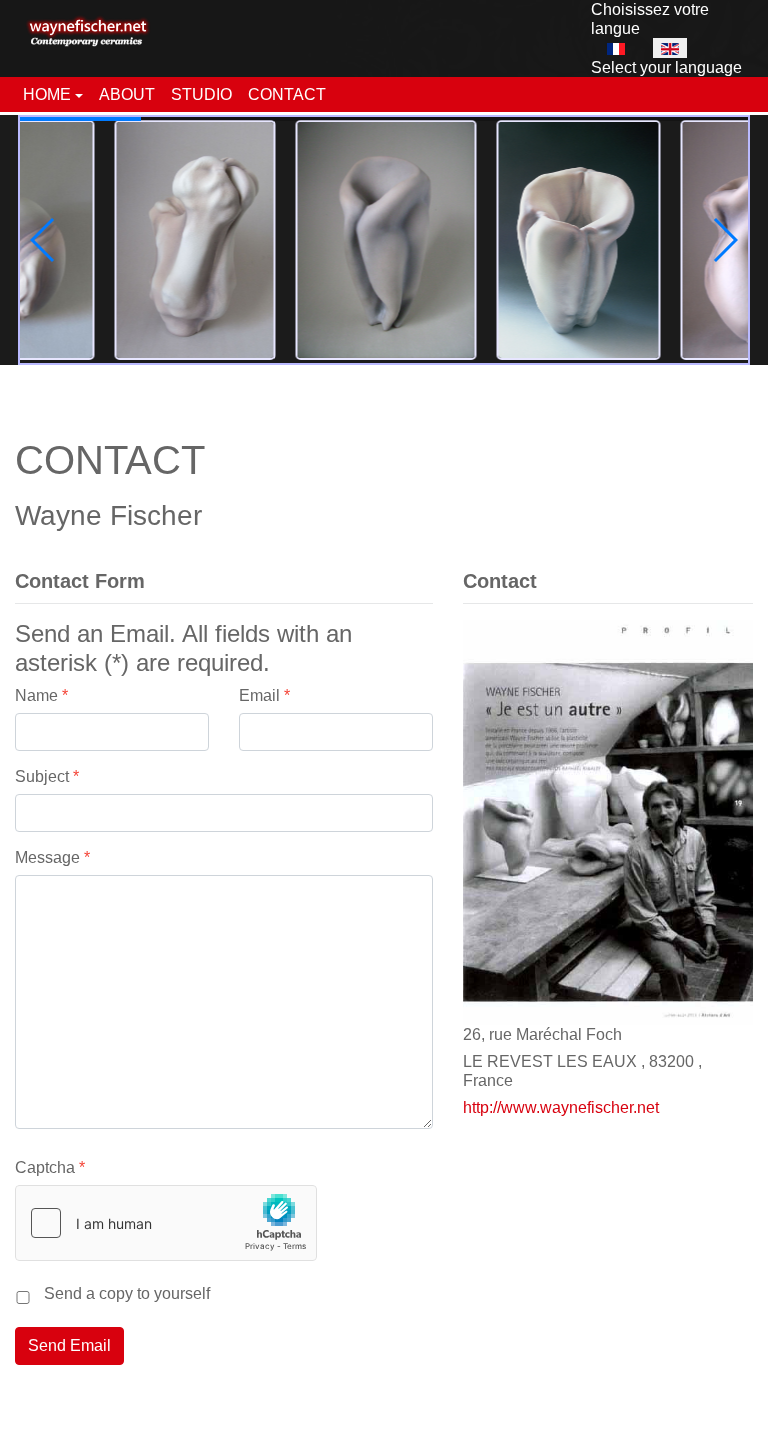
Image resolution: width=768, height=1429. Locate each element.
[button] (53, 94)
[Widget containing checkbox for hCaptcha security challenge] (166, 1223)
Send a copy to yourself (127, 1293)
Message (52, 857)
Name (41, 695)
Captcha (50, 1167)
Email (264, 695)
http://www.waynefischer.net (561, 1107)
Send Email (69, 1345)
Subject (47, 776)
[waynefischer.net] (88, 27)
